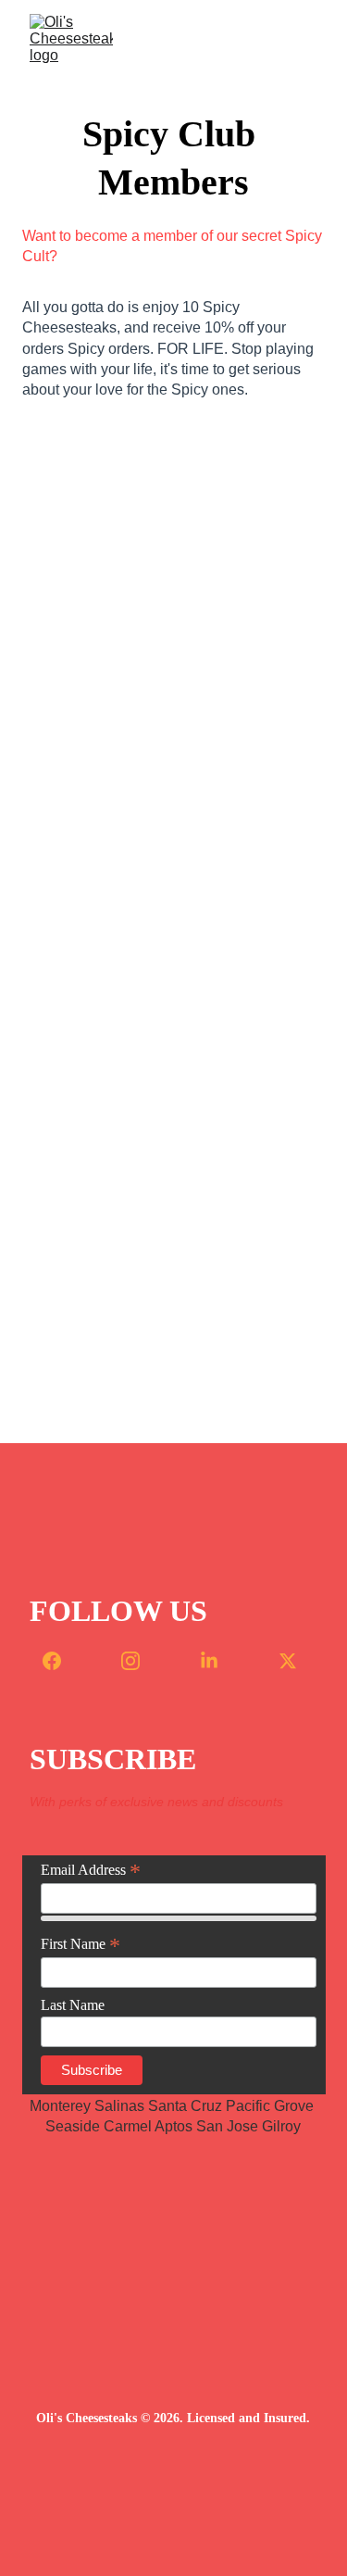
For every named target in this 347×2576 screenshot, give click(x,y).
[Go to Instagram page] (140, 1661)
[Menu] (306, 39)
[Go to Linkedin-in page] (218, 1661)
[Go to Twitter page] (288, 1661)
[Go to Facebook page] (61, 1661)
